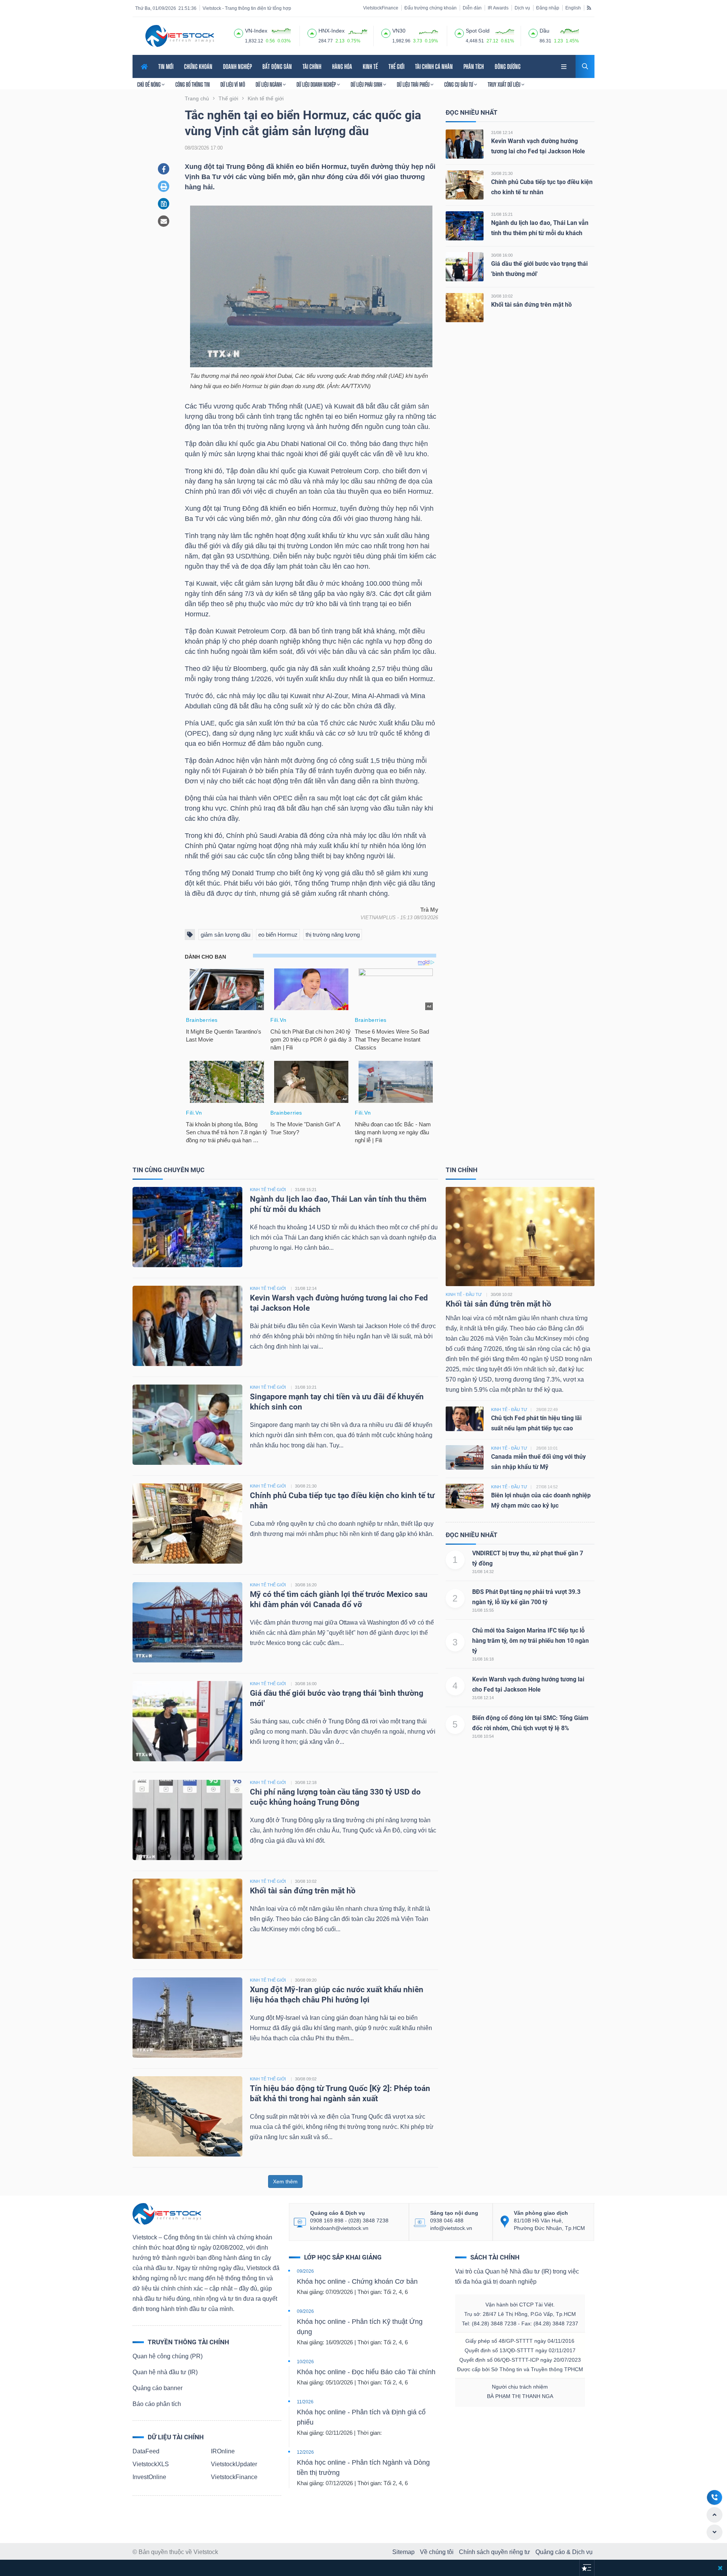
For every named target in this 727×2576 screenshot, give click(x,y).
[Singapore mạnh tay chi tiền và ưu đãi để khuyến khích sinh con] (187, 1424)
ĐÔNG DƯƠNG (508, 66)
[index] (239, 32)
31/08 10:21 (306, 1387)
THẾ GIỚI (396, 66)
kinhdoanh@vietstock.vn (339, 2228)
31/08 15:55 (483, 1610)
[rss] (589, 8)
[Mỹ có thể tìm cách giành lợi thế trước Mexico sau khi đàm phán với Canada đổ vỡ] (187, 1622)
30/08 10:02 (502, 296)
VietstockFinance (381, 8)
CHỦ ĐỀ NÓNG (149, 84)
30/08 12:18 (306, 1782)
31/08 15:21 (502, 214)
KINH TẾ (370, 66)
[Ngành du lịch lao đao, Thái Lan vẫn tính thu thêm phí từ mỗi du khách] (465, 225)
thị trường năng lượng (333, 935)
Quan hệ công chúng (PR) (168, 2356)
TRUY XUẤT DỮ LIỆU (505, 84)
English (573, 8)
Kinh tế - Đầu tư (464, 1294)
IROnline (223, 2451)
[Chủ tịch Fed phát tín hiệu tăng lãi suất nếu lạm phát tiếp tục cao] (465, 1418)
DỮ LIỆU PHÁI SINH (367, 84)
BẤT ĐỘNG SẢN (277, 66)
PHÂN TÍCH (474, 66)
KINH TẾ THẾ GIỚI (268, 1190)
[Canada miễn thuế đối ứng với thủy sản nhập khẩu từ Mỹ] (465, 1457)
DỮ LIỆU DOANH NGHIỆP (317, 84)
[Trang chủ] (167, 2213)
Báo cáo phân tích (157, 2404)
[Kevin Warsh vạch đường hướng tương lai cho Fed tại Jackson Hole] (465, 144)
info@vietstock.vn (451, 2228)
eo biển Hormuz (278, 935)
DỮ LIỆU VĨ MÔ (233, 84)
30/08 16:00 (502, 255)
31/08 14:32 (483, 1572)
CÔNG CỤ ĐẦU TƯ (459, 84)
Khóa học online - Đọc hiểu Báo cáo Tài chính (366, 2372)
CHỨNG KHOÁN (198, 66)
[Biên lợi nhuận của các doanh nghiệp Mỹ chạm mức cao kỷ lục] (465, 1496)
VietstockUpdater (234, 2464)
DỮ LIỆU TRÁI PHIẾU (414, 84)
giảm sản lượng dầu (225, 935)
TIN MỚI (166, 66)
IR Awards (498, 8)
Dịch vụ (522, 8)
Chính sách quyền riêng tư (495, 2552)
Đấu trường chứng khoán (431, 8)
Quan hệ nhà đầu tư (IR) (165, 2372)
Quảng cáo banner (158, 2388)
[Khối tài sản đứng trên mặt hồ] (465, 307)
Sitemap (403, 2552)
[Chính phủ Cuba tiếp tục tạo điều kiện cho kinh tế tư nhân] (465, 185)
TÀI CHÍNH (312, 66)
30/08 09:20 (306, 1980)
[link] (565, 66)
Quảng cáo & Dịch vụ (564, 2552)
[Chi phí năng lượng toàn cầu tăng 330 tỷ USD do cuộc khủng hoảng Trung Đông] (187, 1819)
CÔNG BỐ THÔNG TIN (193, 84)
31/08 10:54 (483, 1736)
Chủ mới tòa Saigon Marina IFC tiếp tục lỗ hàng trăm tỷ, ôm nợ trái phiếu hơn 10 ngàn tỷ (530, 1641)
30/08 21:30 (502, 173)
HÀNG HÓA (342, 66)
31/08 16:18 (483, 1659)
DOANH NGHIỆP (237, 66)
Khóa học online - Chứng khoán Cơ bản (357, 2281)
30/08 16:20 (306, 1585)
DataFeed (146, 2451)
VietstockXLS (151, 2464)
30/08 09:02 (306, 2079)
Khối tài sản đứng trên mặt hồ (531, 305)
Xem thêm (285, 2181)
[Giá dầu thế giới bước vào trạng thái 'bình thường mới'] (465, 266)
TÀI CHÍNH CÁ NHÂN (434, 66)
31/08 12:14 (502, 133)
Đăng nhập (548, 8)
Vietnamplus (378, 918)
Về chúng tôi (437, 2552)
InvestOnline (149, 2477)
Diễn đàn (472, 8)
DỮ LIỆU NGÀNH (269, 84)
